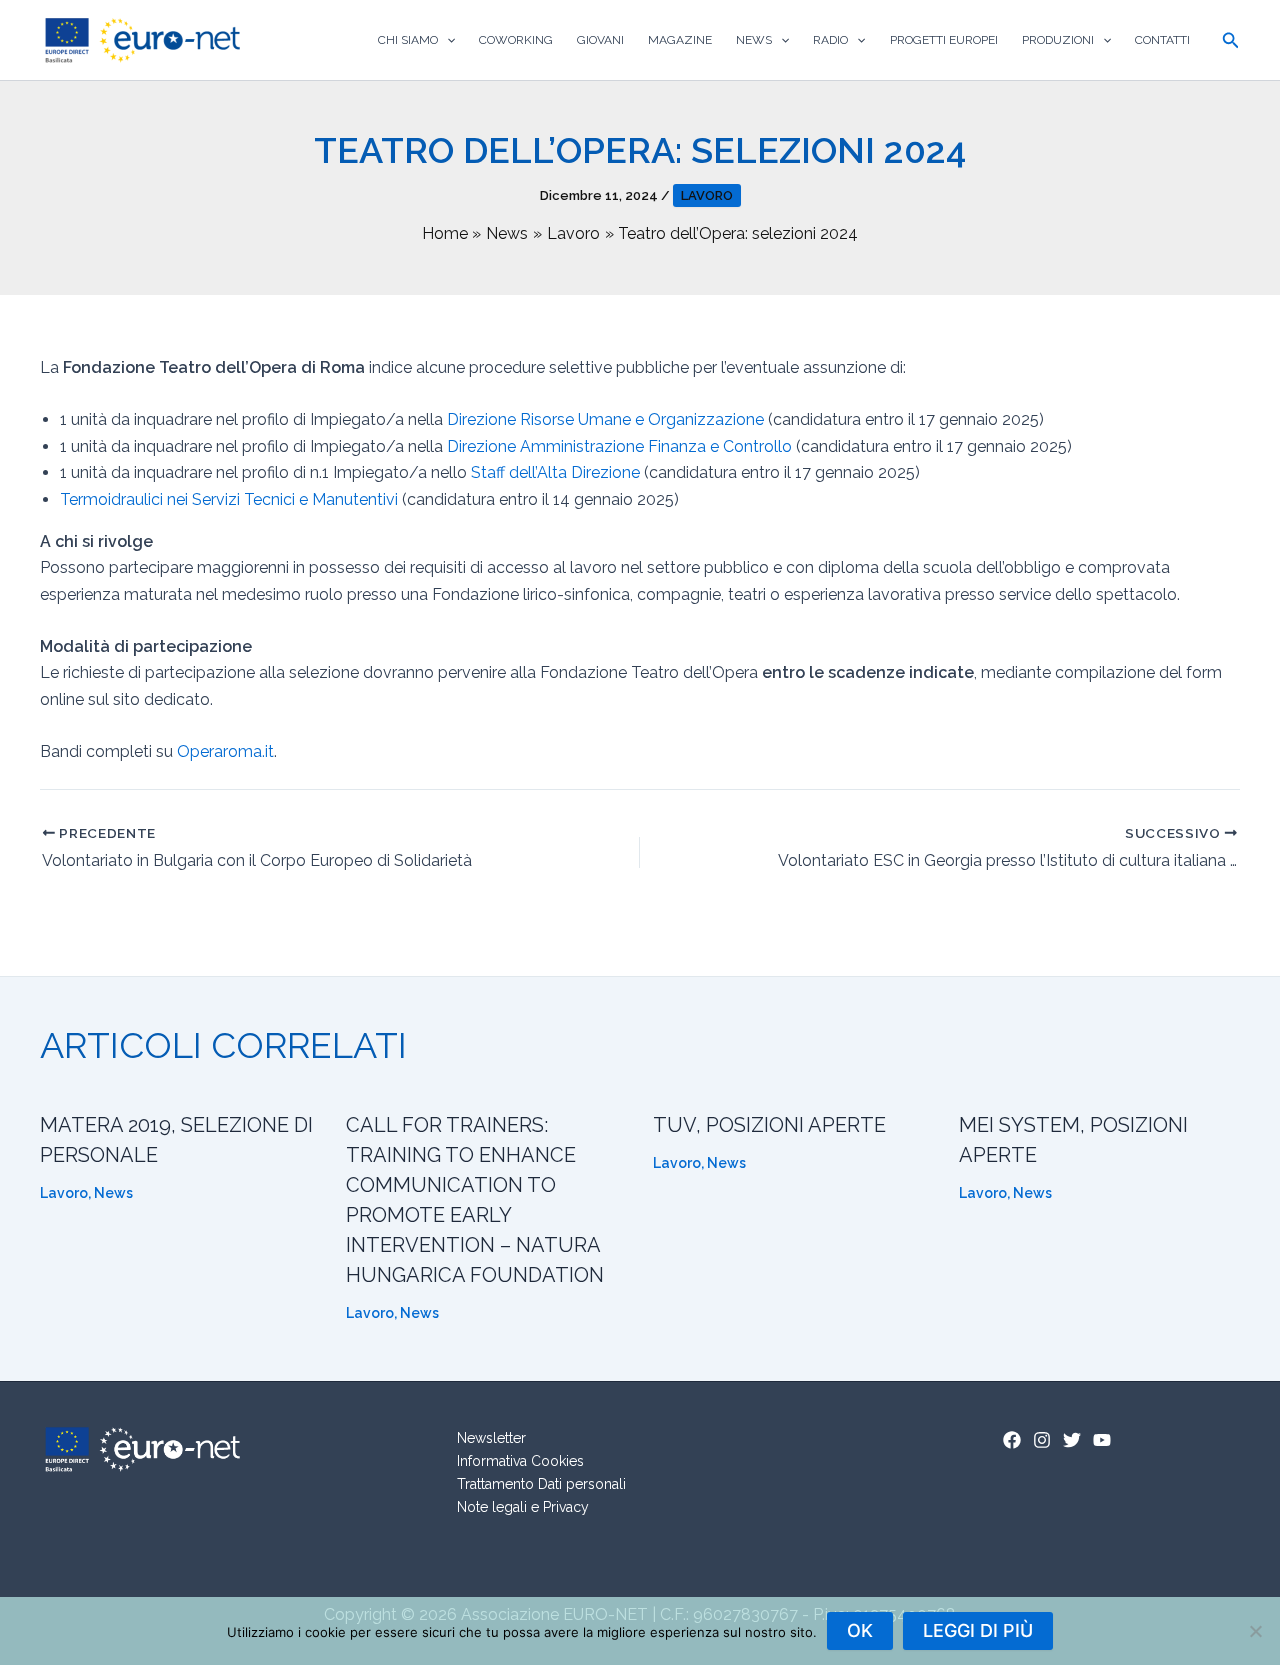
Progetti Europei (944, 40)
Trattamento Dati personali (541, 1484)
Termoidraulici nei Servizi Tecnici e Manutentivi (229, 499)
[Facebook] (1012, 1440)
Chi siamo (408, 40)
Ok (860, 1630)
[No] (1255, 1631)
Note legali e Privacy (523, 1507)
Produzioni (1058, 40)
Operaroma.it (225, 751)
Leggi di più (978, 1630)
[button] (446, 40)
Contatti (1162, 40)
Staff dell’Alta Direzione (555, 472)
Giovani (600, 40)
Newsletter (491, 1438)
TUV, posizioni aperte (769, 1125)
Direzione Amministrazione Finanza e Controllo (619, 446)
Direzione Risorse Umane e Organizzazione (605, 419)
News (754, 40)
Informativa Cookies (520, 1461)
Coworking (516, 40)
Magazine (680, 40)
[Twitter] (1072, 1440)
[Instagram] (1042, 1440)
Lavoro (707, 195)
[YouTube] (1102, 1440)
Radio (830, 40)
